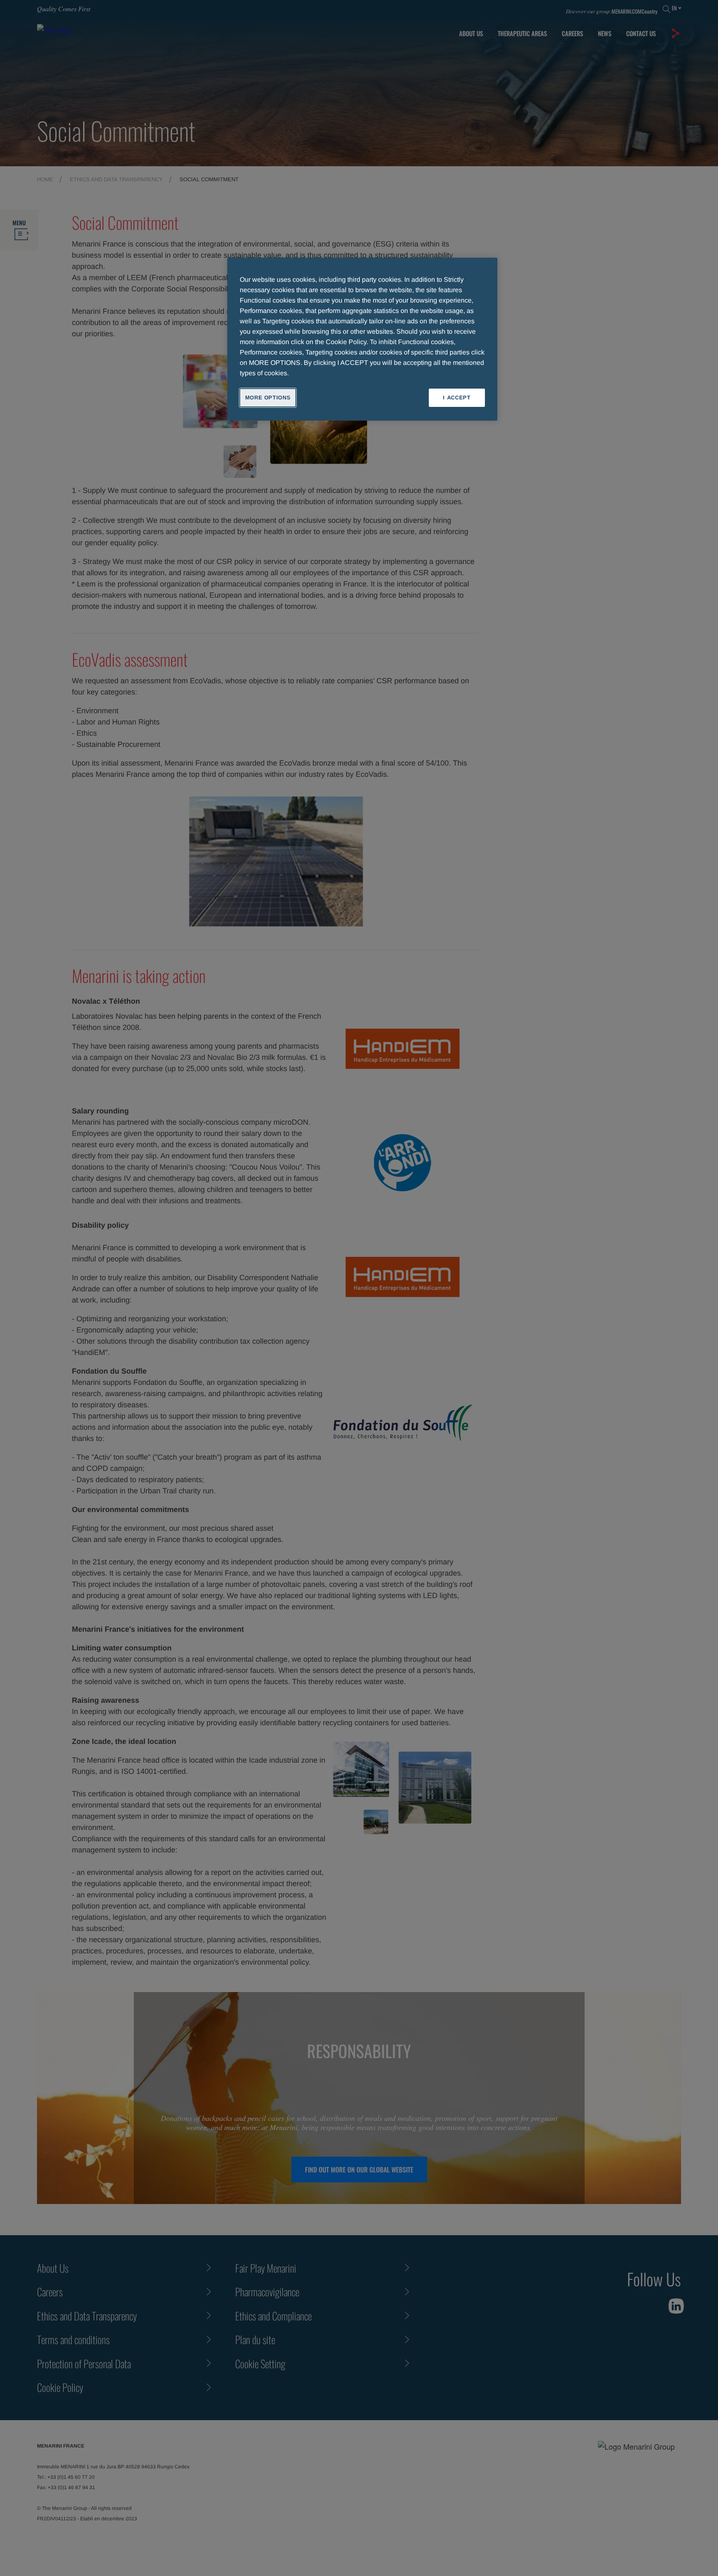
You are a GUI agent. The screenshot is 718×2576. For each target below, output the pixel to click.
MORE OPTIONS (268, 398)
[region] (362, 339)
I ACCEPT (457, 398)
